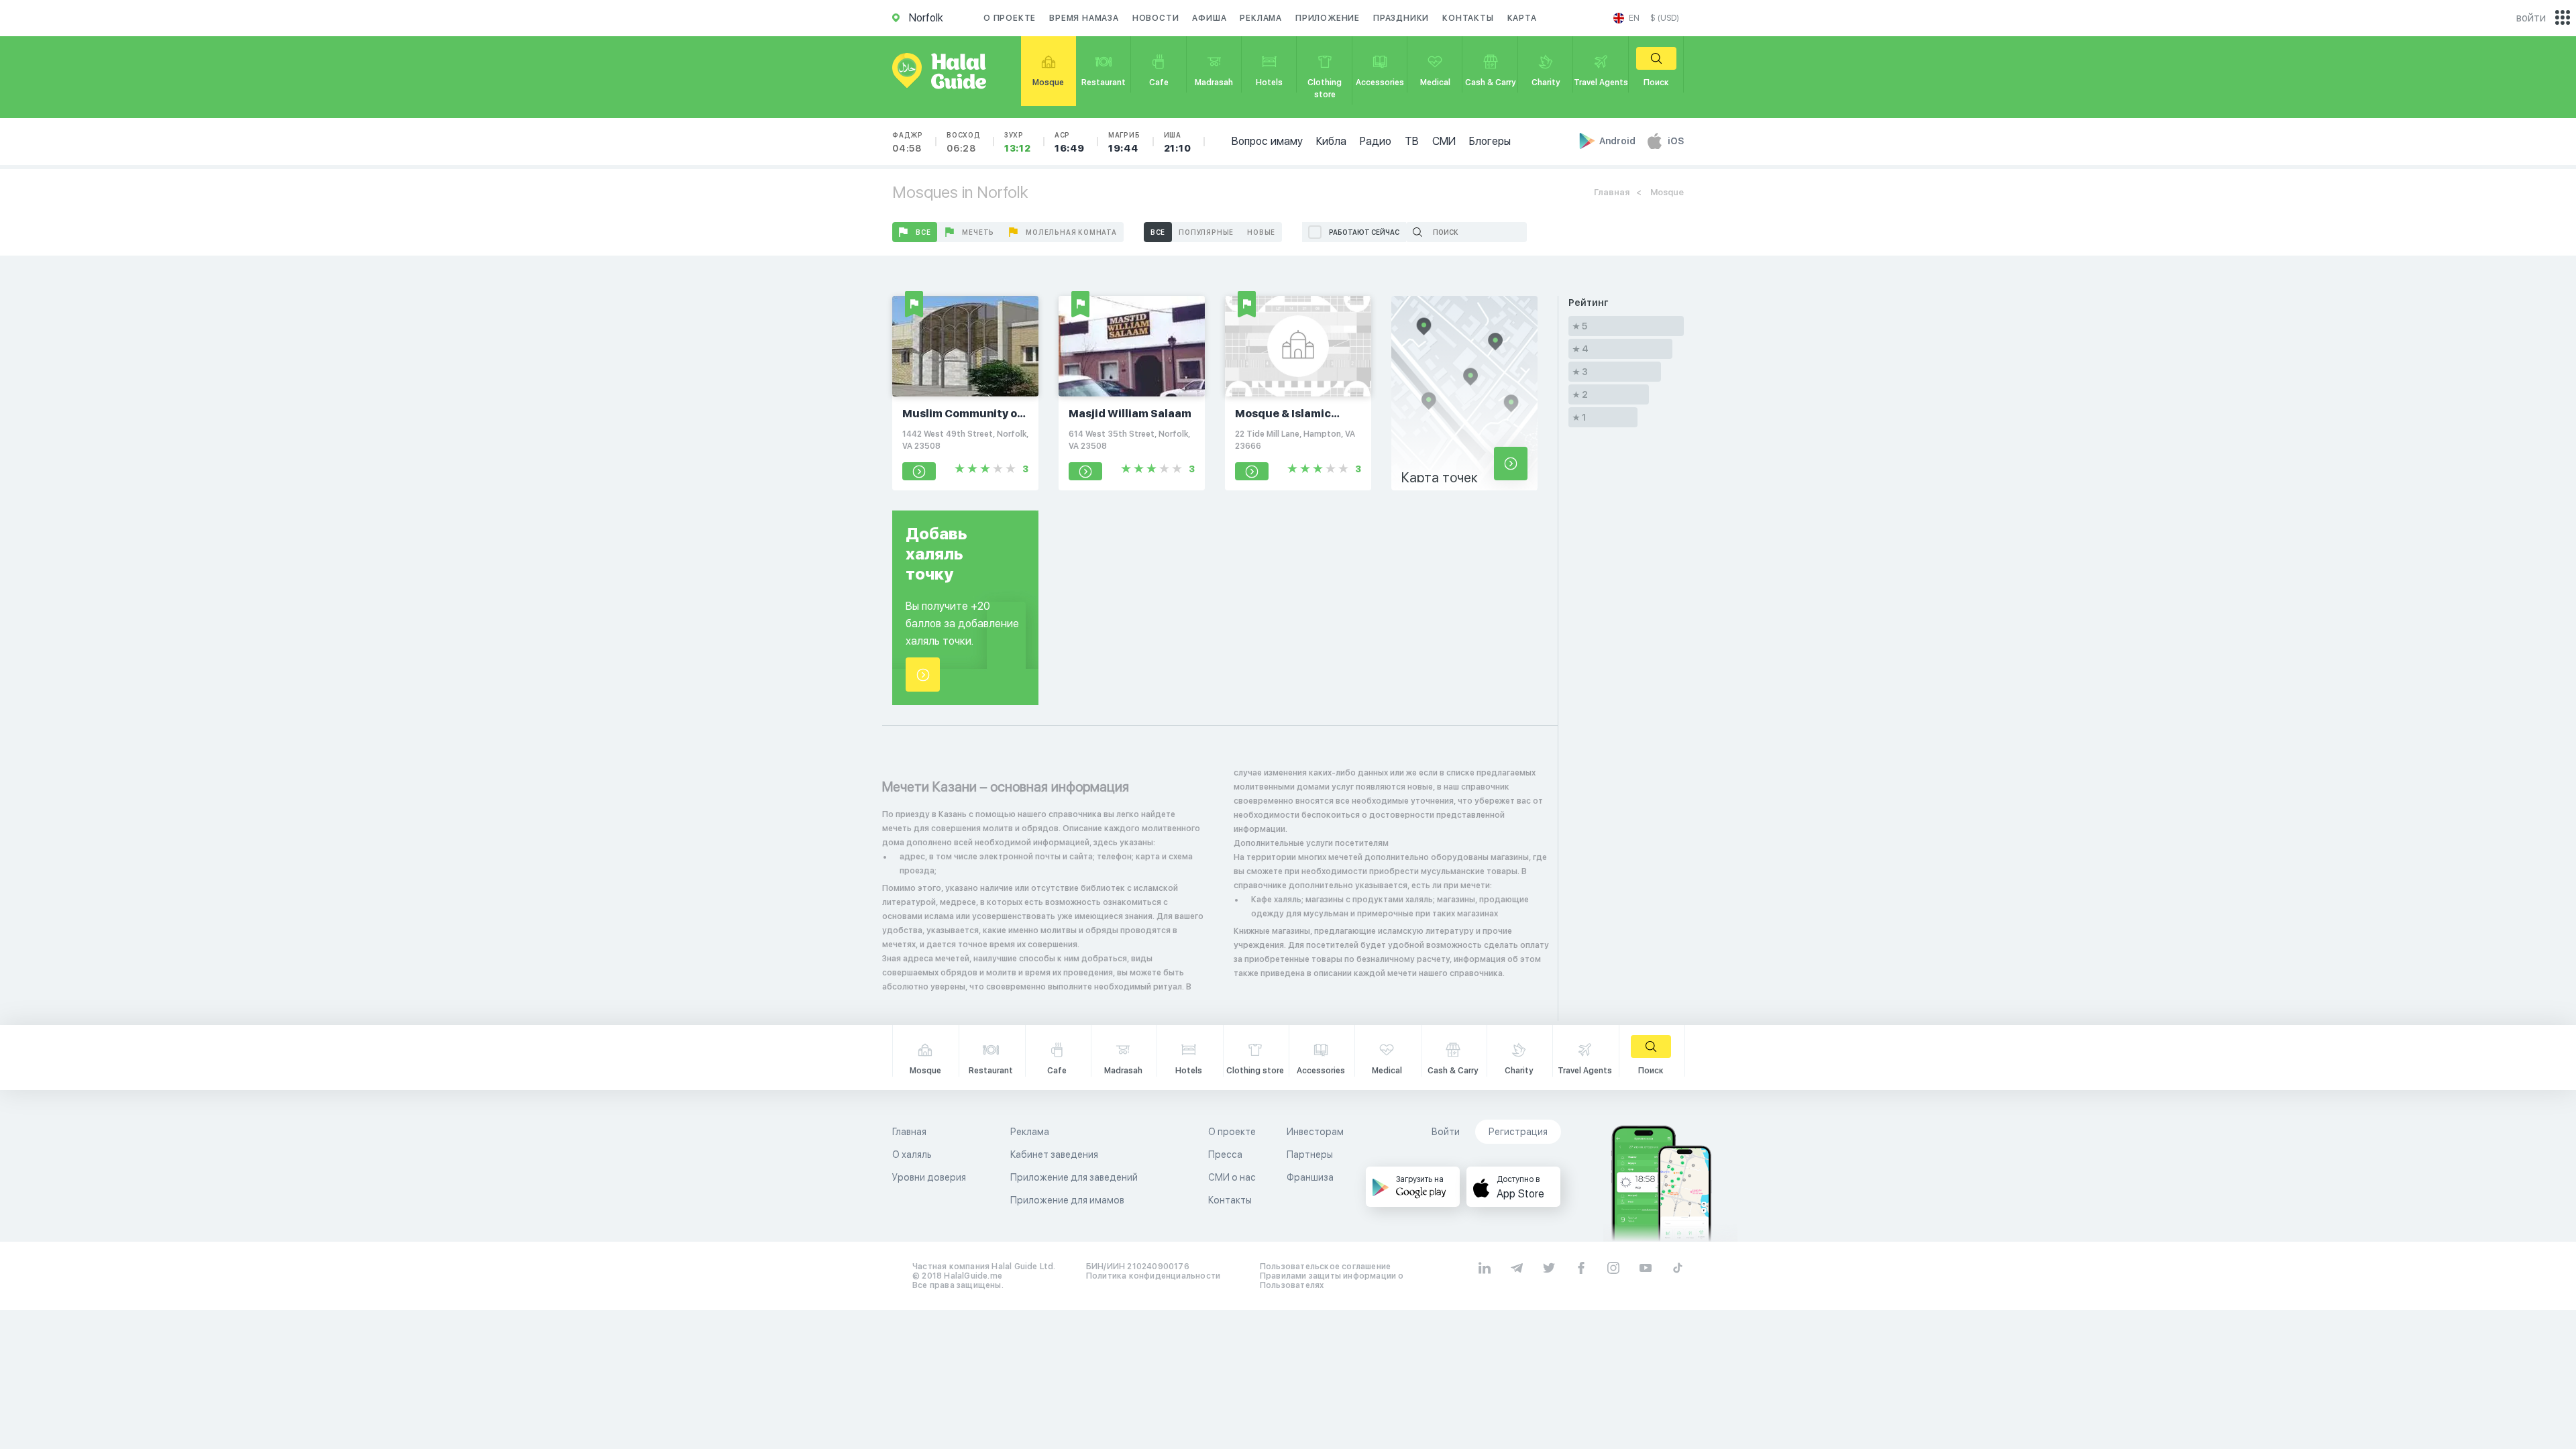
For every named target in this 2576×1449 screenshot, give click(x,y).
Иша (1178, 142)
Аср (1070, 142)
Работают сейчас (1364, 232)
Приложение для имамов (1067, 1200)
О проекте (1010, 18)
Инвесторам (1315, 1132)
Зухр (1018, 142)
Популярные (1206, 232)
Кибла (1331, 141)
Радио (1376, 141)
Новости (1156, 18)
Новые (1261, 232)
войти (2531, 18)
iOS (1676, 141)
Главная (1612, 192)
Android (1618, 141)
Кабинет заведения (1054, 1155)
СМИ (1444, 141)
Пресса (1225, 1155)
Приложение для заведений (1074, 1177)
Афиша (1209, 18)
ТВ (1412, 141)
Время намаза (1084, 18)
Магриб (1124, 142)
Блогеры (1490, 141)
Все (923, 232)
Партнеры (1310, 1155)
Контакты (1468, 18)
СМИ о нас (1232, 1177)
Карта (1522, 18)
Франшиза (1310, 1177)
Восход (964, 142)
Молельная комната (1071, 232)
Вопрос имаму (1267, 141)
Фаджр (908, 142)
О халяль (912, 1155)
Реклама (1261, 18)
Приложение (1328, 18)
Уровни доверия (929, 1177)
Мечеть (978, 232)
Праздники (1401, 18)
